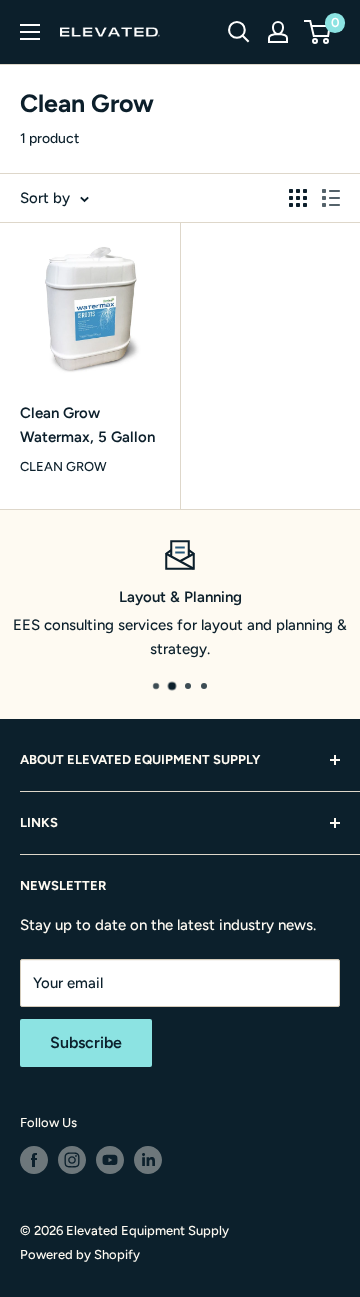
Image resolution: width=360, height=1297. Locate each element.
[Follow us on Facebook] (34, 1160)
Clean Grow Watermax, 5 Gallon (87, 424)
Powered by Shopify (80, 1254)
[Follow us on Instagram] (72, 1160)
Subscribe (86, 1042)
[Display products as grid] (298, 198)
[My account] (278, 32)
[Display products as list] (331, 198)
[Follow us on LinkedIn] (148, 1160)
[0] (318, 32)
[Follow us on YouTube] (110, 1160)
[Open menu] (30, 32)
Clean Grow (63, 466)
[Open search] (239, 32)
